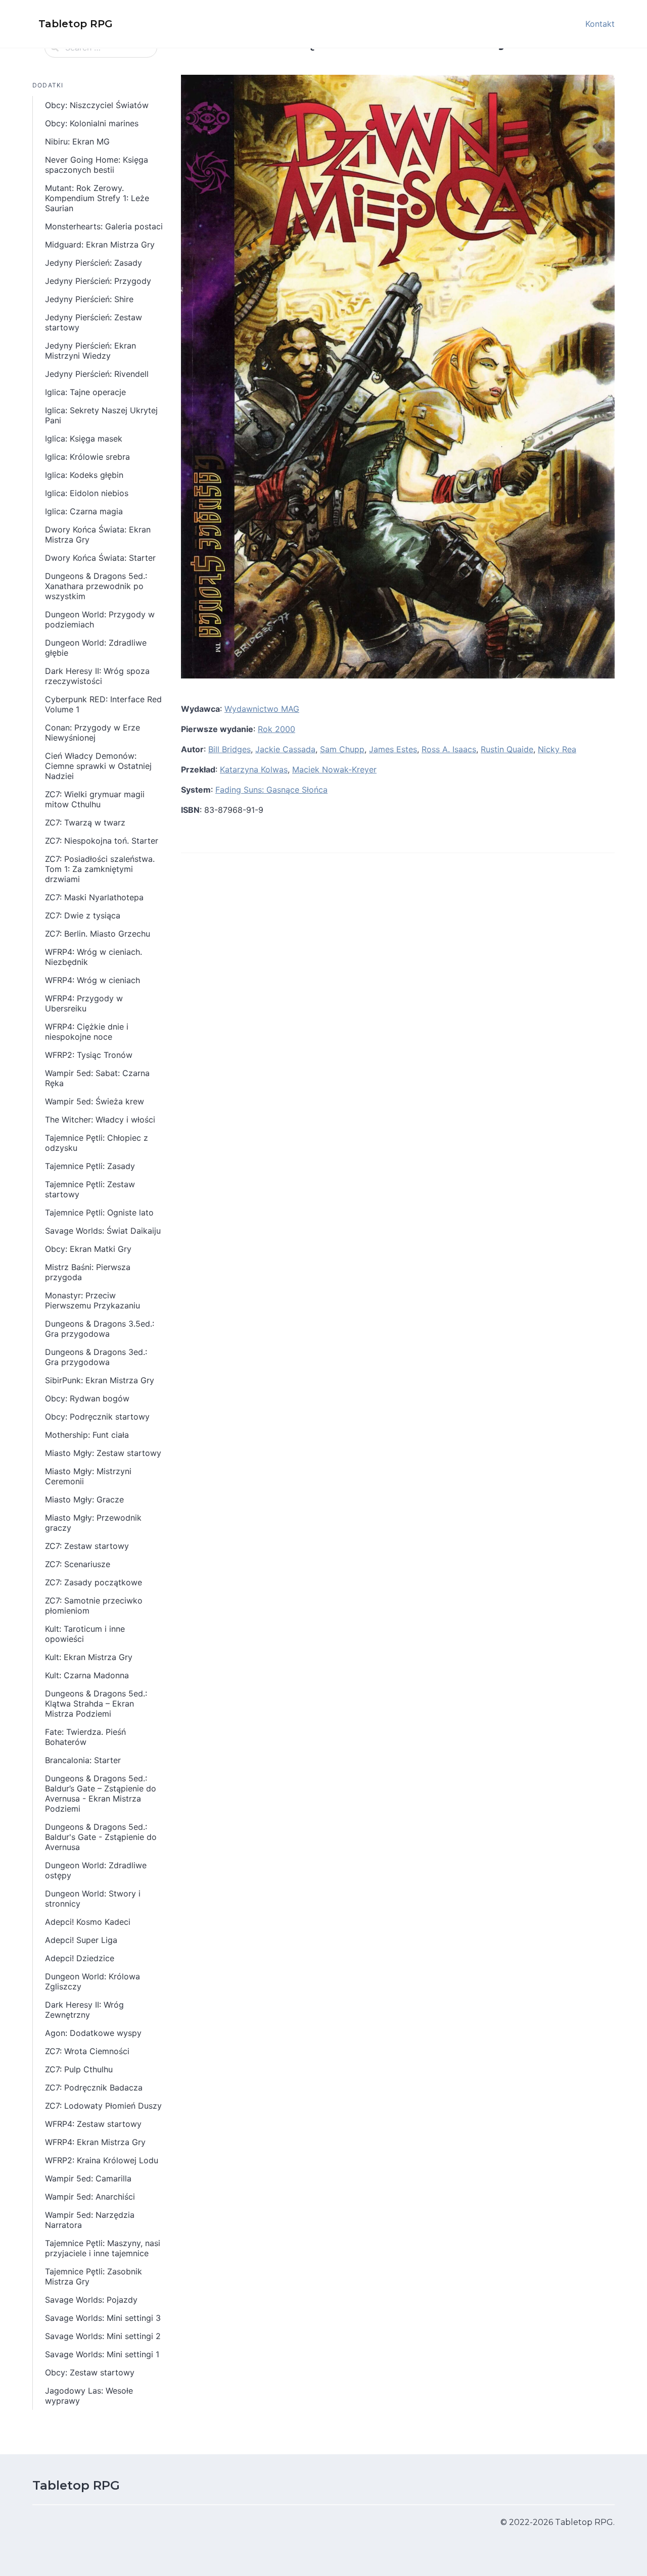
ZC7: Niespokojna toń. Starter (102, 841)
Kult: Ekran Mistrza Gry (89, 1657)
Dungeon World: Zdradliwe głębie (96, 648)
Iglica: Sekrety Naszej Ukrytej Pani (101, 415)
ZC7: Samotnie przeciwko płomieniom (94, 1606)
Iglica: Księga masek (84, 439)
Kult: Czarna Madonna (87, 1675)
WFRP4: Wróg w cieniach (93, 980)
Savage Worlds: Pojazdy (91, 2300)
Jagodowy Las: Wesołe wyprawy (89, 2396)
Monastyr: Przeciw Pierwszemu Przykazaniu (93, 1300)
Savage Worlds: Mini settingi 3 (103, 2318)
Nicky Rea (557, 749)
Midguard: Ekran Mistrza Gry (100, 245)
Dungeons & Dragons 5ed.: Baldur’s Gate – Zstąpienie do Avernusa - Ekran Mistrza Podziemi (101, 1793)
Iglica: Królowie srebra (87, 457)
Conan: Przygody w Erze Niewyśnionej (93, 733)
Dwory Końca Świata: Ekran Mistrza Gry (98, 534)
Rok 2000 (276, 729)
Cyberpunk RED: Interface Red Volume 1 (103, 704)
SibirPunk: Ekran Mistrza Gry (100, 1380)
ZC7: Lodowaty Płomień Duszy (103, 2106)
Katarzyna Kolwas (254, 769)
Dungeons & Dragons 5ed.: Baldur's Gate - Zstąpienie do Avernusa (101, 1837)
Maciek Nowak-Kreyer (334, 769)
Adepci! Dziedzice (80, 1958)
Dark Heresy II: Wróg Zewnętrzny (84, 2010)
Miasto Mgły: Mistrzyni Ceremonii (88, 1476)
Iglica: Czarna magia (84, 511)
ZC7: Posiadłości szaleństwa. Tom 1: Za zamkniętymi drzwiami (100, 869)
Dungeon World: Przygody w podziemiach (100, 619)
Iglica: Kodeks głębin (84, 475)
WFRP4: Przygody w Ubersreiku (84, 1003)
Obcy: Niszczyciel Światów (97, 105)
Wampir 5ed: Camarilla (88, 2178)
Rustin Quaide (507, 749)
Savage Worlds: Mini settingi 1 (102, 2354)
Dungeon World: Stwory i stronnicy (93, 1899)
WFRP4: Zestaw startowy (93, 2124)
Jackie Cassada (285, 749)
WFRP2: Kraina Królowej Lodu (102, 2160)
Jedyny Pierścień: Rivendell (97, 374)
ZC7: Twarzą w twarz (85, 822)
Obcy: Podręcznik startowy (97, 1417)
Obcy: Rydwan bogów (87, 1398)
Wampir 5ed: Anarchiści (90, 2197)
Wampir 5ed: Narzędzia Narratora (90, 2220)
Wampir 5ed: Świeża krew (95, 1101)
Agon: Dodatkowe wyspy (93, 2033)
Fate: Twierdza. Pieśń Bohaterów (85, 1737)
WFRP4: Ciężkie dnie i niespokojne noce (87, 1032)
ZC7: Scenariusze (78, 1564)
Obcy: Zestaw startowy (90, 2372)
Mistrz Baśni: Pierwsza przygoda (88, 1272)
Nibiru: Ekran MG (77, 141)
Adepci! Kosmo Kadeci (88, 1922)
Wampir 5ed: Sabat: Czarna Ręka (97, 1078)
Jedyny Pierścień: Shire (89, 299)
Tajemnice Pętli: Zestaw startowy (90, 1189)
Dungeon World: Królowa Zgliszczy (93, 1981)
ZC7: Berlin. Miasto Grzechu (98, 934)
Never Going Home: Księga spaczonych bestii (97, 165)
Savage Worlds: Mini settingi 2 (103, 2336)
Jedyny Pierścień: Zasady (94, 263)
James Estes (393, 749)
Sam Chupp (342, 749)
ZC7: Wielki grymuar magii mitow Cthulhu (95, 799)
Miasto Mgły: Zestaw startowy (103, 1453)
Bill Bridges (229, 749)
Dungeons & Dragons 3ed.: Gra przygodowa (96, 1357)
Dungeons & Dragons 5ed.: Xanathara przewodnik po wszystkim (96, 586)
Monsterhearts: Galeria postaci (104, 226)
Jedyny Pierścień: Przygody (98, 281)
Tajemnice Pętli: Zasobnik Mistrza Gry (94, 2276)
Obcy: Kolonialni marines (92, 123)
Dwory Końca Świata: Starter (100, 558)
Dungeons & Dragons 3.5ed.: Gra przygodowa (100, 1329)
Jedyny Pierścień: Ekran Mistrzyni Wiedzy (90, 351)
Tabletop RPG (76, 2485)
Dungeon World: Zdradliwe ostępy (96, 1870)
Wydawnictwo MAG (262, 709)
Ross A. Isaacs (449, 749)
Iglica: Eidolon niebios (87, 493)
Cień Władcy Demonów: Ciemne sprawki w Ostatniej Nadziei (98, 766)
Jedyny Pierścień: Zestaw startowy (94, 322)
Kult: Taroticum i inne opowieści (85, 1634)
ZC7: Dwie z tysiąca (83, 915)
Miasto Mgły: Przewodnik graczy (93, 1523)
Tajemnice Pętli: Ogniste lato (99, 1212)
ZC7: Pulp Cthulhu (79, 2069)
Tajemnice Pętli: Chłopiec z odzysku (97, 1143)
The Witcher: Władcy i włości (100, 1120)
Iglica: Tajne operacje (85, 392)
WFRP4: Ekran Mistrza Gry (95, 2142)
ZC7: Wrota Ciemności (87, 2051)
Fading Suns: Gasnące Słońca (271, 790)
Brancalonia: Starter (83, 1760)
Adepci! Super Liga (81, 1940)
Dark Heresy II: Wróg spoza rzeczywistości (97, 676)
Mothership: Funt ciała (87, 1435)
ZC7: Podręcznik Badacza (94, 2087)
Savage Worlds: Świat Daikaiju (103, 1231)
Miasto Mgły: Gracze (84, 1499)
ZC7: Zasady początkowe (94, 1582)
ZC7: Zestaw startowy (87, 1546)
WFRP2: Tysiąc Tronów (89, 1055)
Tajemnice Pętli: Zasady (90, 1166)
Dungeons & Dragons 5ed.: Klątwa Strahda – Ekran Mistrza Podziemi (96, 1704)
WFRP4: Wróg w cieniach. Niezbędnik (94, 957)
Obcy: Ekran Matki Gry (88, 1249)
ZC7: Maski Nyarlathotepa (94, 897)
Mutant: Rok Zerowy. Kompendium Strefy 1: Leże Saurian (97, 198)
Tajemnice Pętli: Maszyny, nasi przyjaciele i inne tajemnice (103, 2248)
